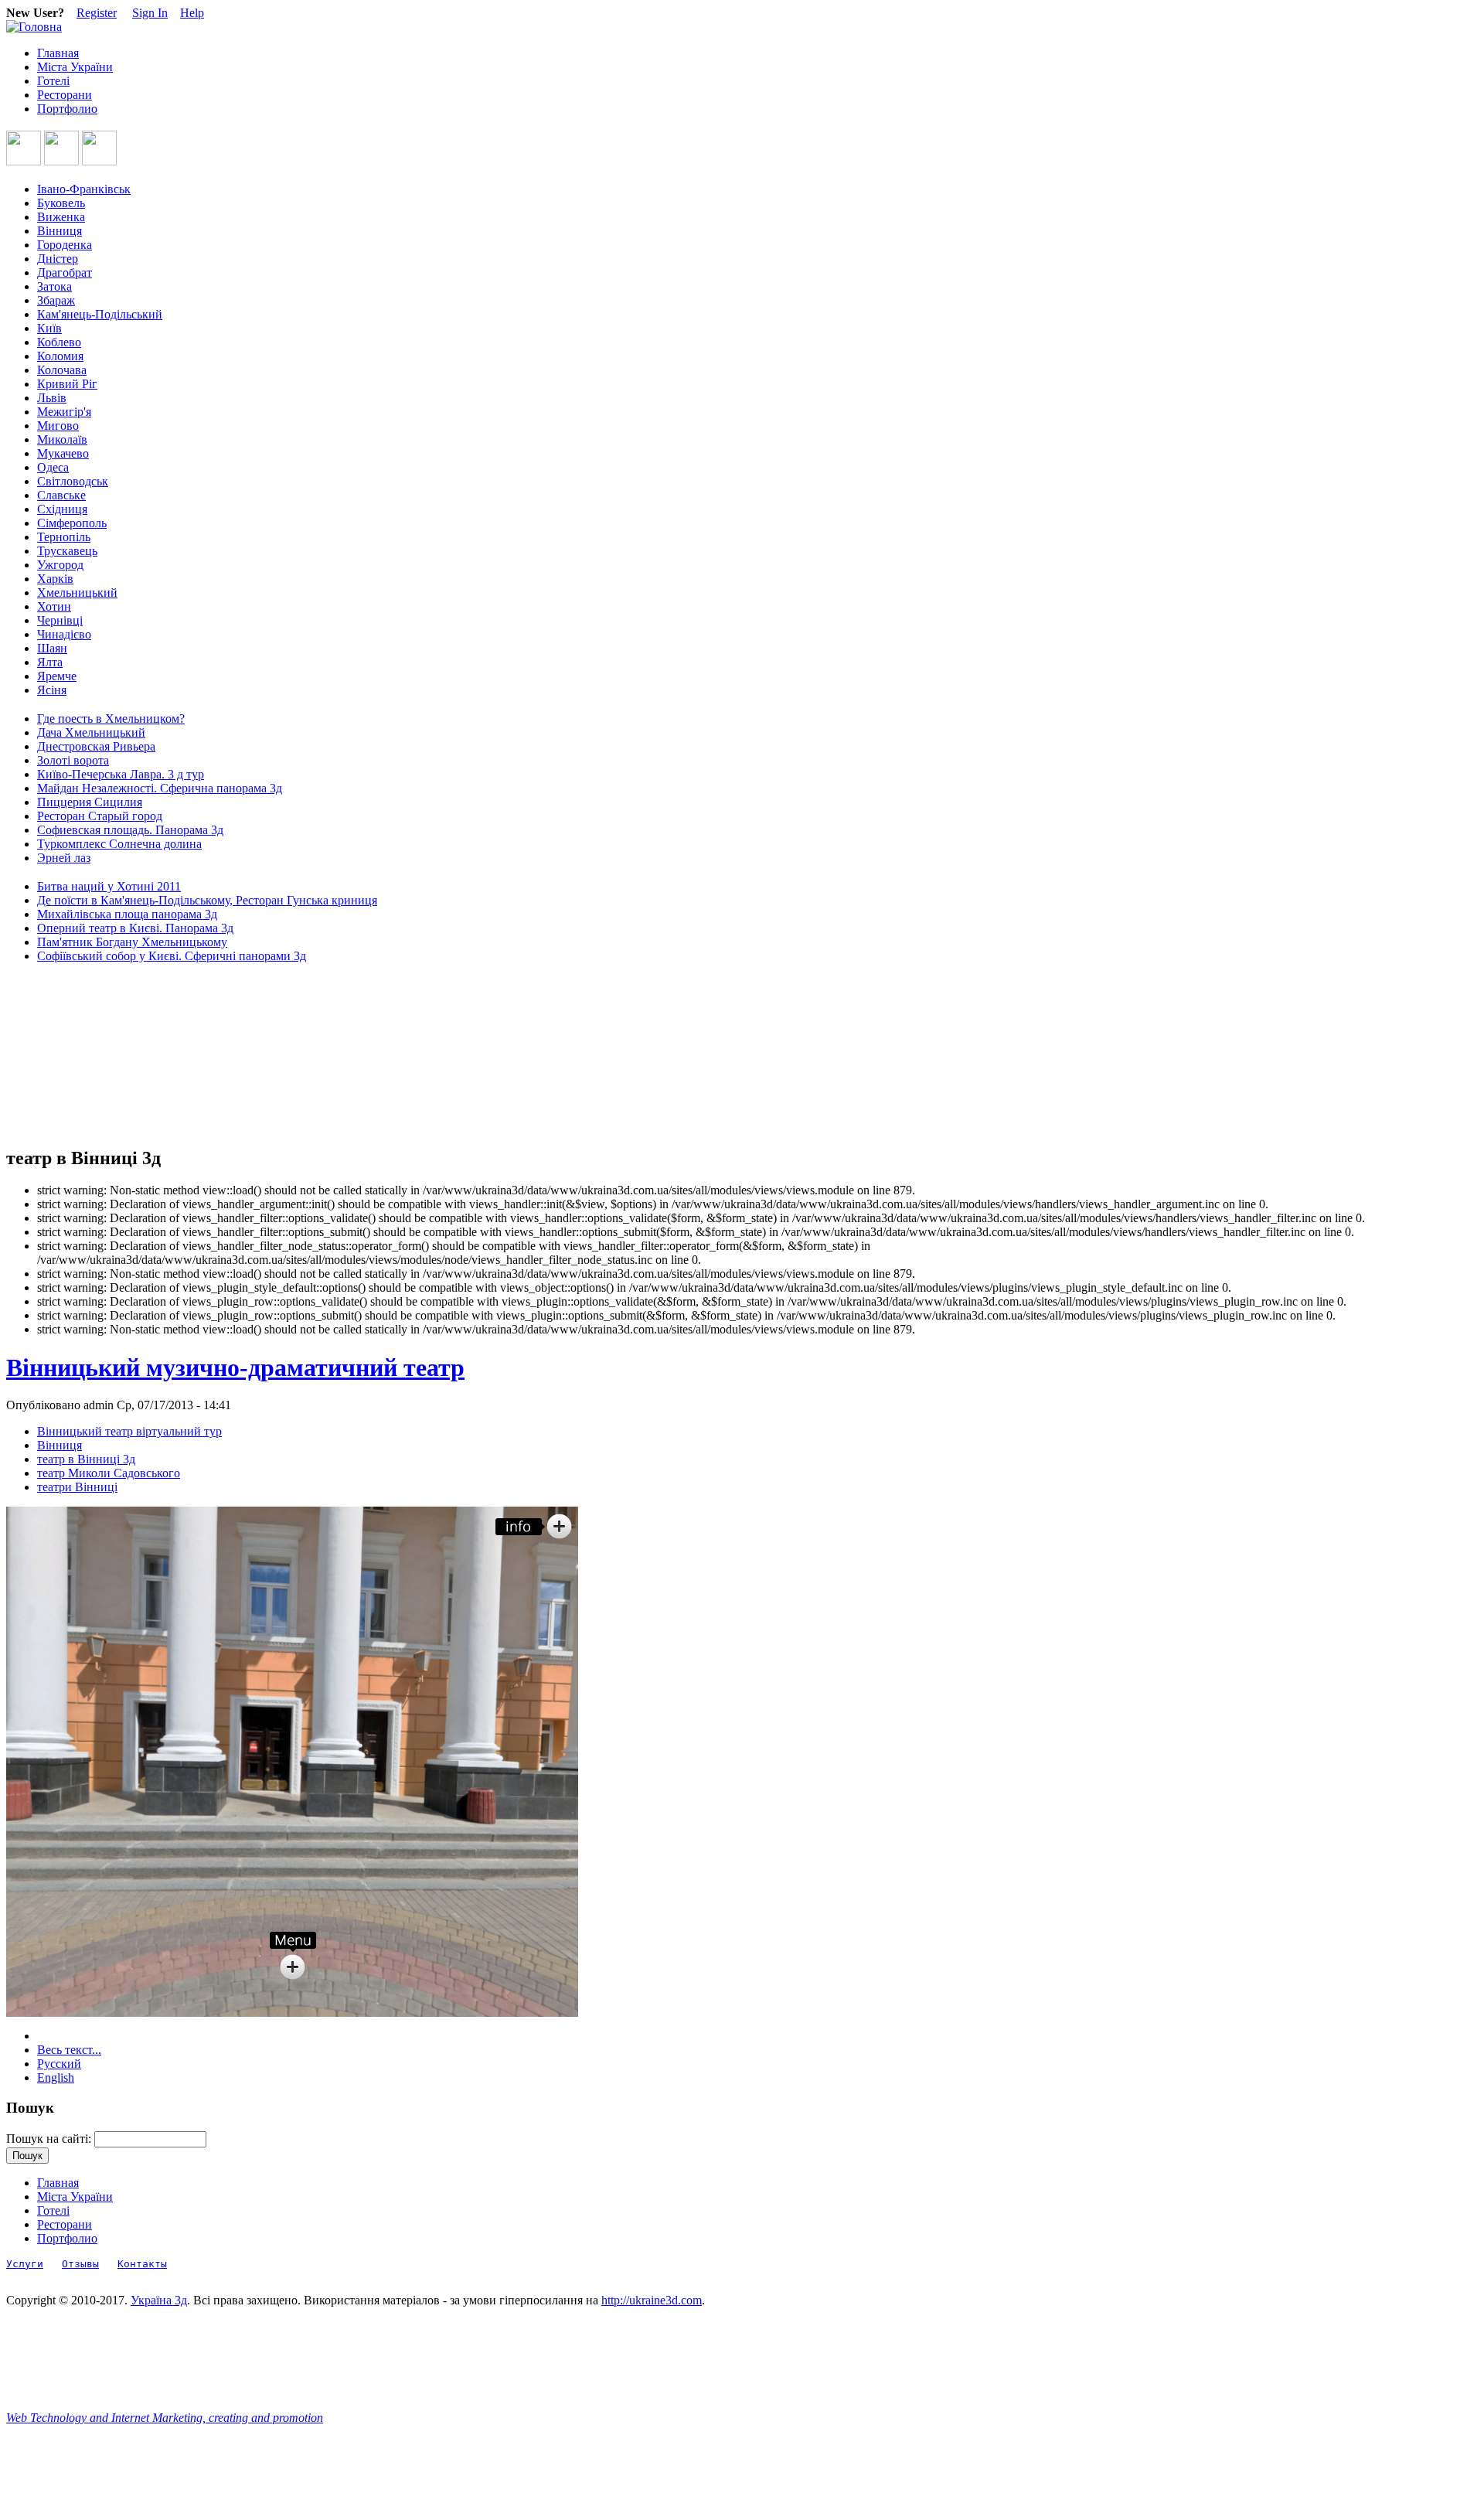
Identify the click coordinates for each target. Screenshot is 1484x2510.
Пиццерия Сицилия (90, 802)
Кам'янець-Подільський (100, 314)
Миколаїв (62, 439)
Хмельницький (77, 593)
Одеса (53, 467)
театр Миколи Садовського (109, 1473)
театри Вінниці (77, 1487)
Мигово (58, 426)
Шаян (52, 648)
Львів (52, 398)
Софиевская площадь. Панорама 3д (130, 830)
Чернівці (60, 620)
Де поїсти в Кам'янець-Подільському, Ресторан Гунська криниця (207, 900)
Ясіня (52, 690)
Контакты (142, 2264)
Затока (54, 286)
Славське (61, 495)
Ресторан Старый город (100, 816)
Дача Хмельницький (91, 732)
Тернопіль (64, 537)
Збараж (56, 300)
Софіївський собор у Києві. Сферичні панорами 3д (172, 956)
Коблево (59, 342)
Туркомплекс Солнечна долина (119, 844)
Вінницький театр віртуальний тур (129, 1431)
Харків (55, 579)
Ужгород (60, 565)
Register (97, 13)
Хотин (54, 606)
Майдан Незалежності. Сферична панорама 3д (160, 788)
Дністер (58, 259)
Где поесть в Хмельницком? (111, 719)
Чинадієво (64, 634)
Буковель (61, 203)
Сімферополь (72, 523)
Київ (49, 328)
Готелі (53, 81)
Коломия (60, 356)
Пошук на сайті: (50, 2139)
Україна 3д (159, 2300)
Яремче (57, 676)
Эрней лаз (64, 858)
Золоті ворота (73, 760)
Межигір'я (64, 412)
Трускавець (67, 551)
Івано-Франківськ (84, 189)
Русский (59, 2064)
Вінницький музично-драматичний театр (235, 1367)
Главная (58, 53)
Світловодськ (73, 481)
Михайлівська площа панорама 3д (127, 914)
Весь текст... (69, 2050)
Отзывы (80, 2264)
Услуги (25, 2264)
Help (192, 13)
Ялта (50, 662)
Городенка (65, 245)
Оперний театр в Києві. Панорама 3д (135, 928)
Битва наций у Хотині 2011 (109, 886)
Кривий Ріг (67, 384)
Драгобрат (65, 272)
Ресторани (65, 95)
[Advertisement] (76, 1055)
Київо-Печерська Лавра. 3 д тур (121, 774)
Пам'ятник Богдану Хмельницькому (132, 942)
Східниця (62, 509)
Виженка (61, 217)
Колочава (62, 370)
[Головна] (34, 27)
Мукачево (63, 453)
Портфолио (67, 109)
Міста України (75, 67)
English (56, 2077)
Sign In (150, 13)
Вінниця (60, 231)
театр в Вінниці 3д (86, 1459)
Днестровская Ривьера (96, 746)
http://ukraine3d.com (652, 2300)
